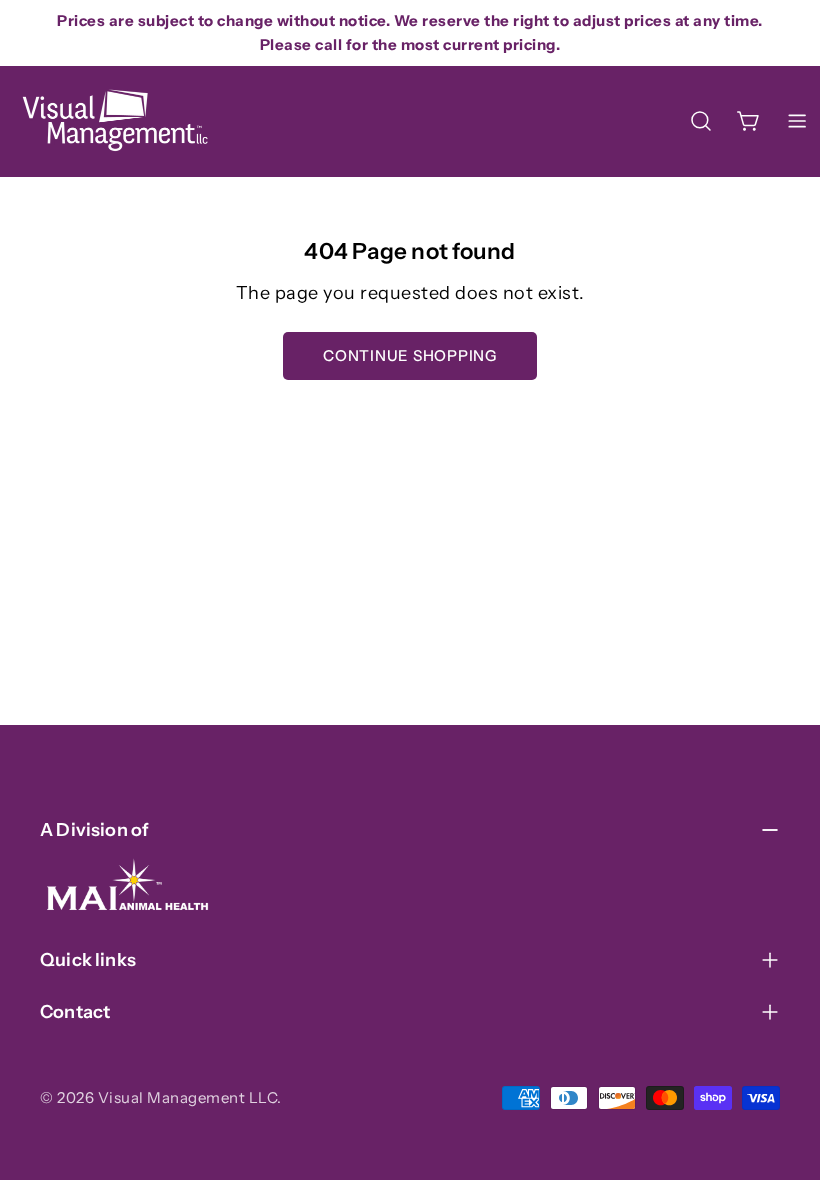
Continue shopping (410, 355)
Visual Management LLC (188, 1097)
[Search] (701, 121)
